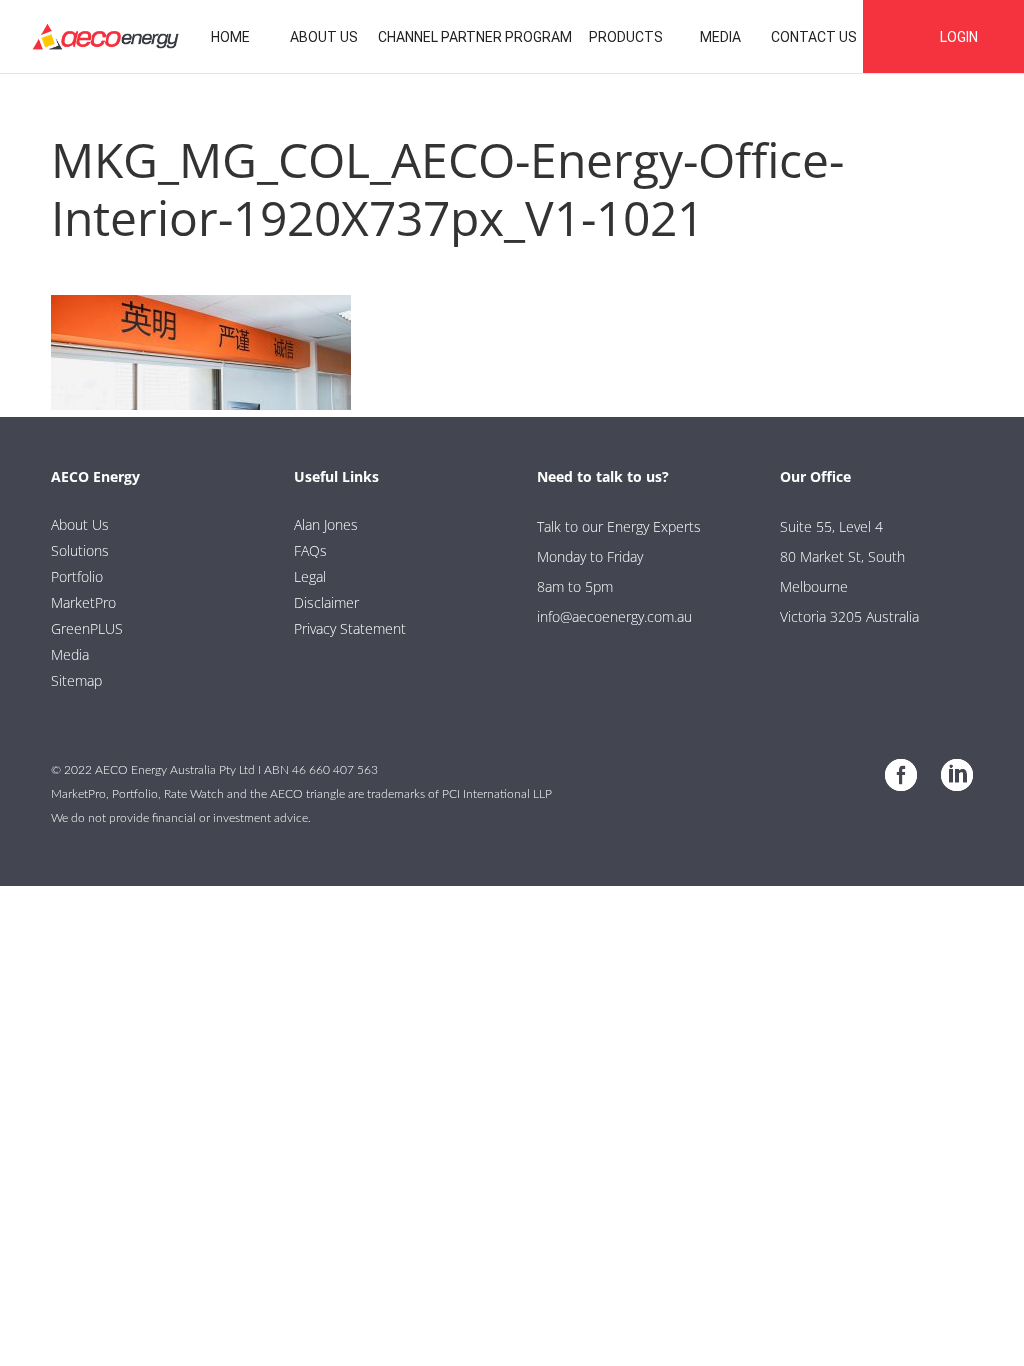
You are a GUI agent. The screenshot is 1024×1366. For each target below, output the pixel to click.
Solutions (80, 550)
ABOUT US (324, 37)
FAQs (310, 550)
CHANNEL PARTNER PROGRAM (475, 37)
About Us (80, 524)
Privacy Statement (350, 628)
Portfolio (77, 576)
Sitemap (76, 680)
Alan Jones (326, 524)
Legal (310, 576)
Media (70, 654)
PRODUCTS (626, 37)
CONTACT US (814, 37)
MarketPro (83, 602)
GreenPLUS (87, 628)
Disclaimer (326, 602)
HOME (230, 37)
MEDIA (720, 37)
